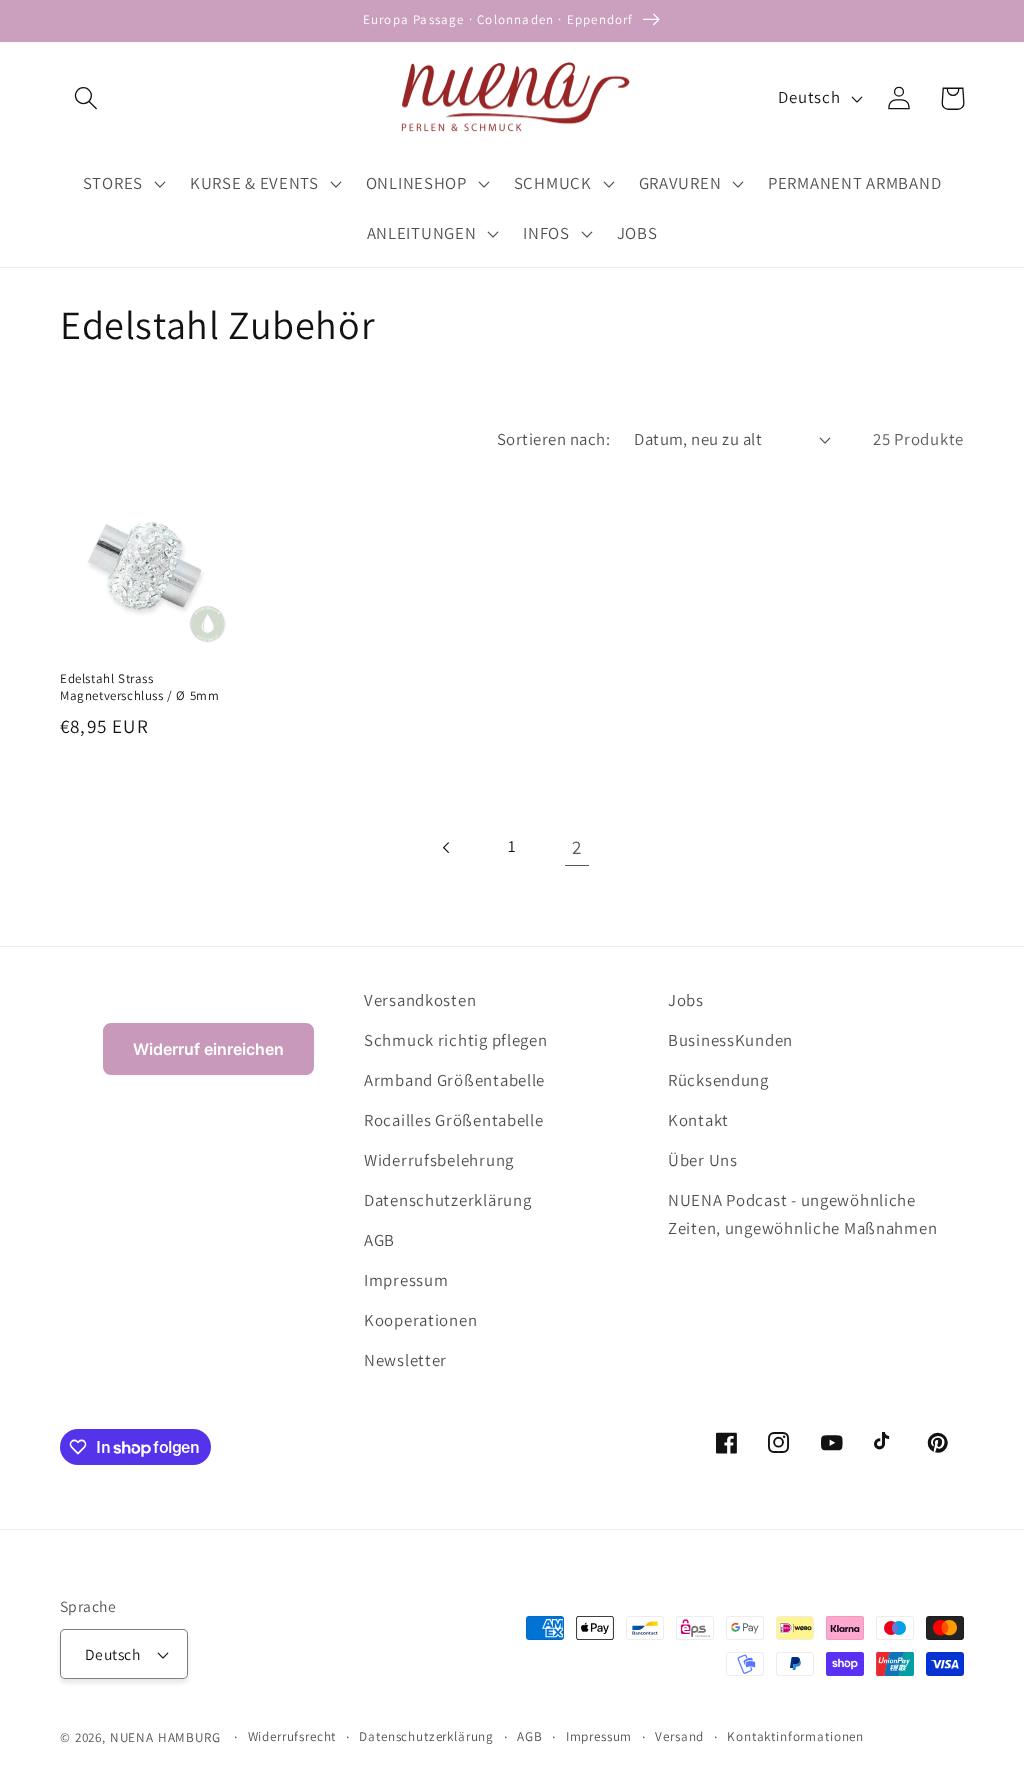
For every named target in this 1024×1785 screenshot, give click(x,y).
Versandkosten (420, 1000)
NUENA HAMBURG (165, 1737)
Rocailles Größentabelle (454, 1120)
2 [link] (577, 847)
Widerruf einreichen (208, 1049)
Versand (679, 1736)
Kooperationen (420, 1320)
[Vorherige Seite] (447, 847)
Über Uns (703, 1160)
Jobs (686, 1000)
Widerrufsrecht (292, 1736)
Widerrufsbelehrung (439, 1160)
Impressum (406, 1280)
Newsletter (405, 1360)
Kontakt (698, 1120)
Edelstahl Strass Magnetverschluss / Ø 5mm (139, 687)
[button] (86, 98)
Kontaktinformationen (795, 1736)
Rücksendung (718, 1080)
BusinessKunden (730, 1040)
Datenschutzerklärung (447, 1200)
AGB (379, 1240)
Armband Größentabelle (454, 1080)
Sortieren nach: (553, 439)
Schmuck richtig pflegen (456, 1040)
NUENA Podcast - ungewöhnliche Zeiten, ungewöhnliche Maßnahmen (802, 1214)
